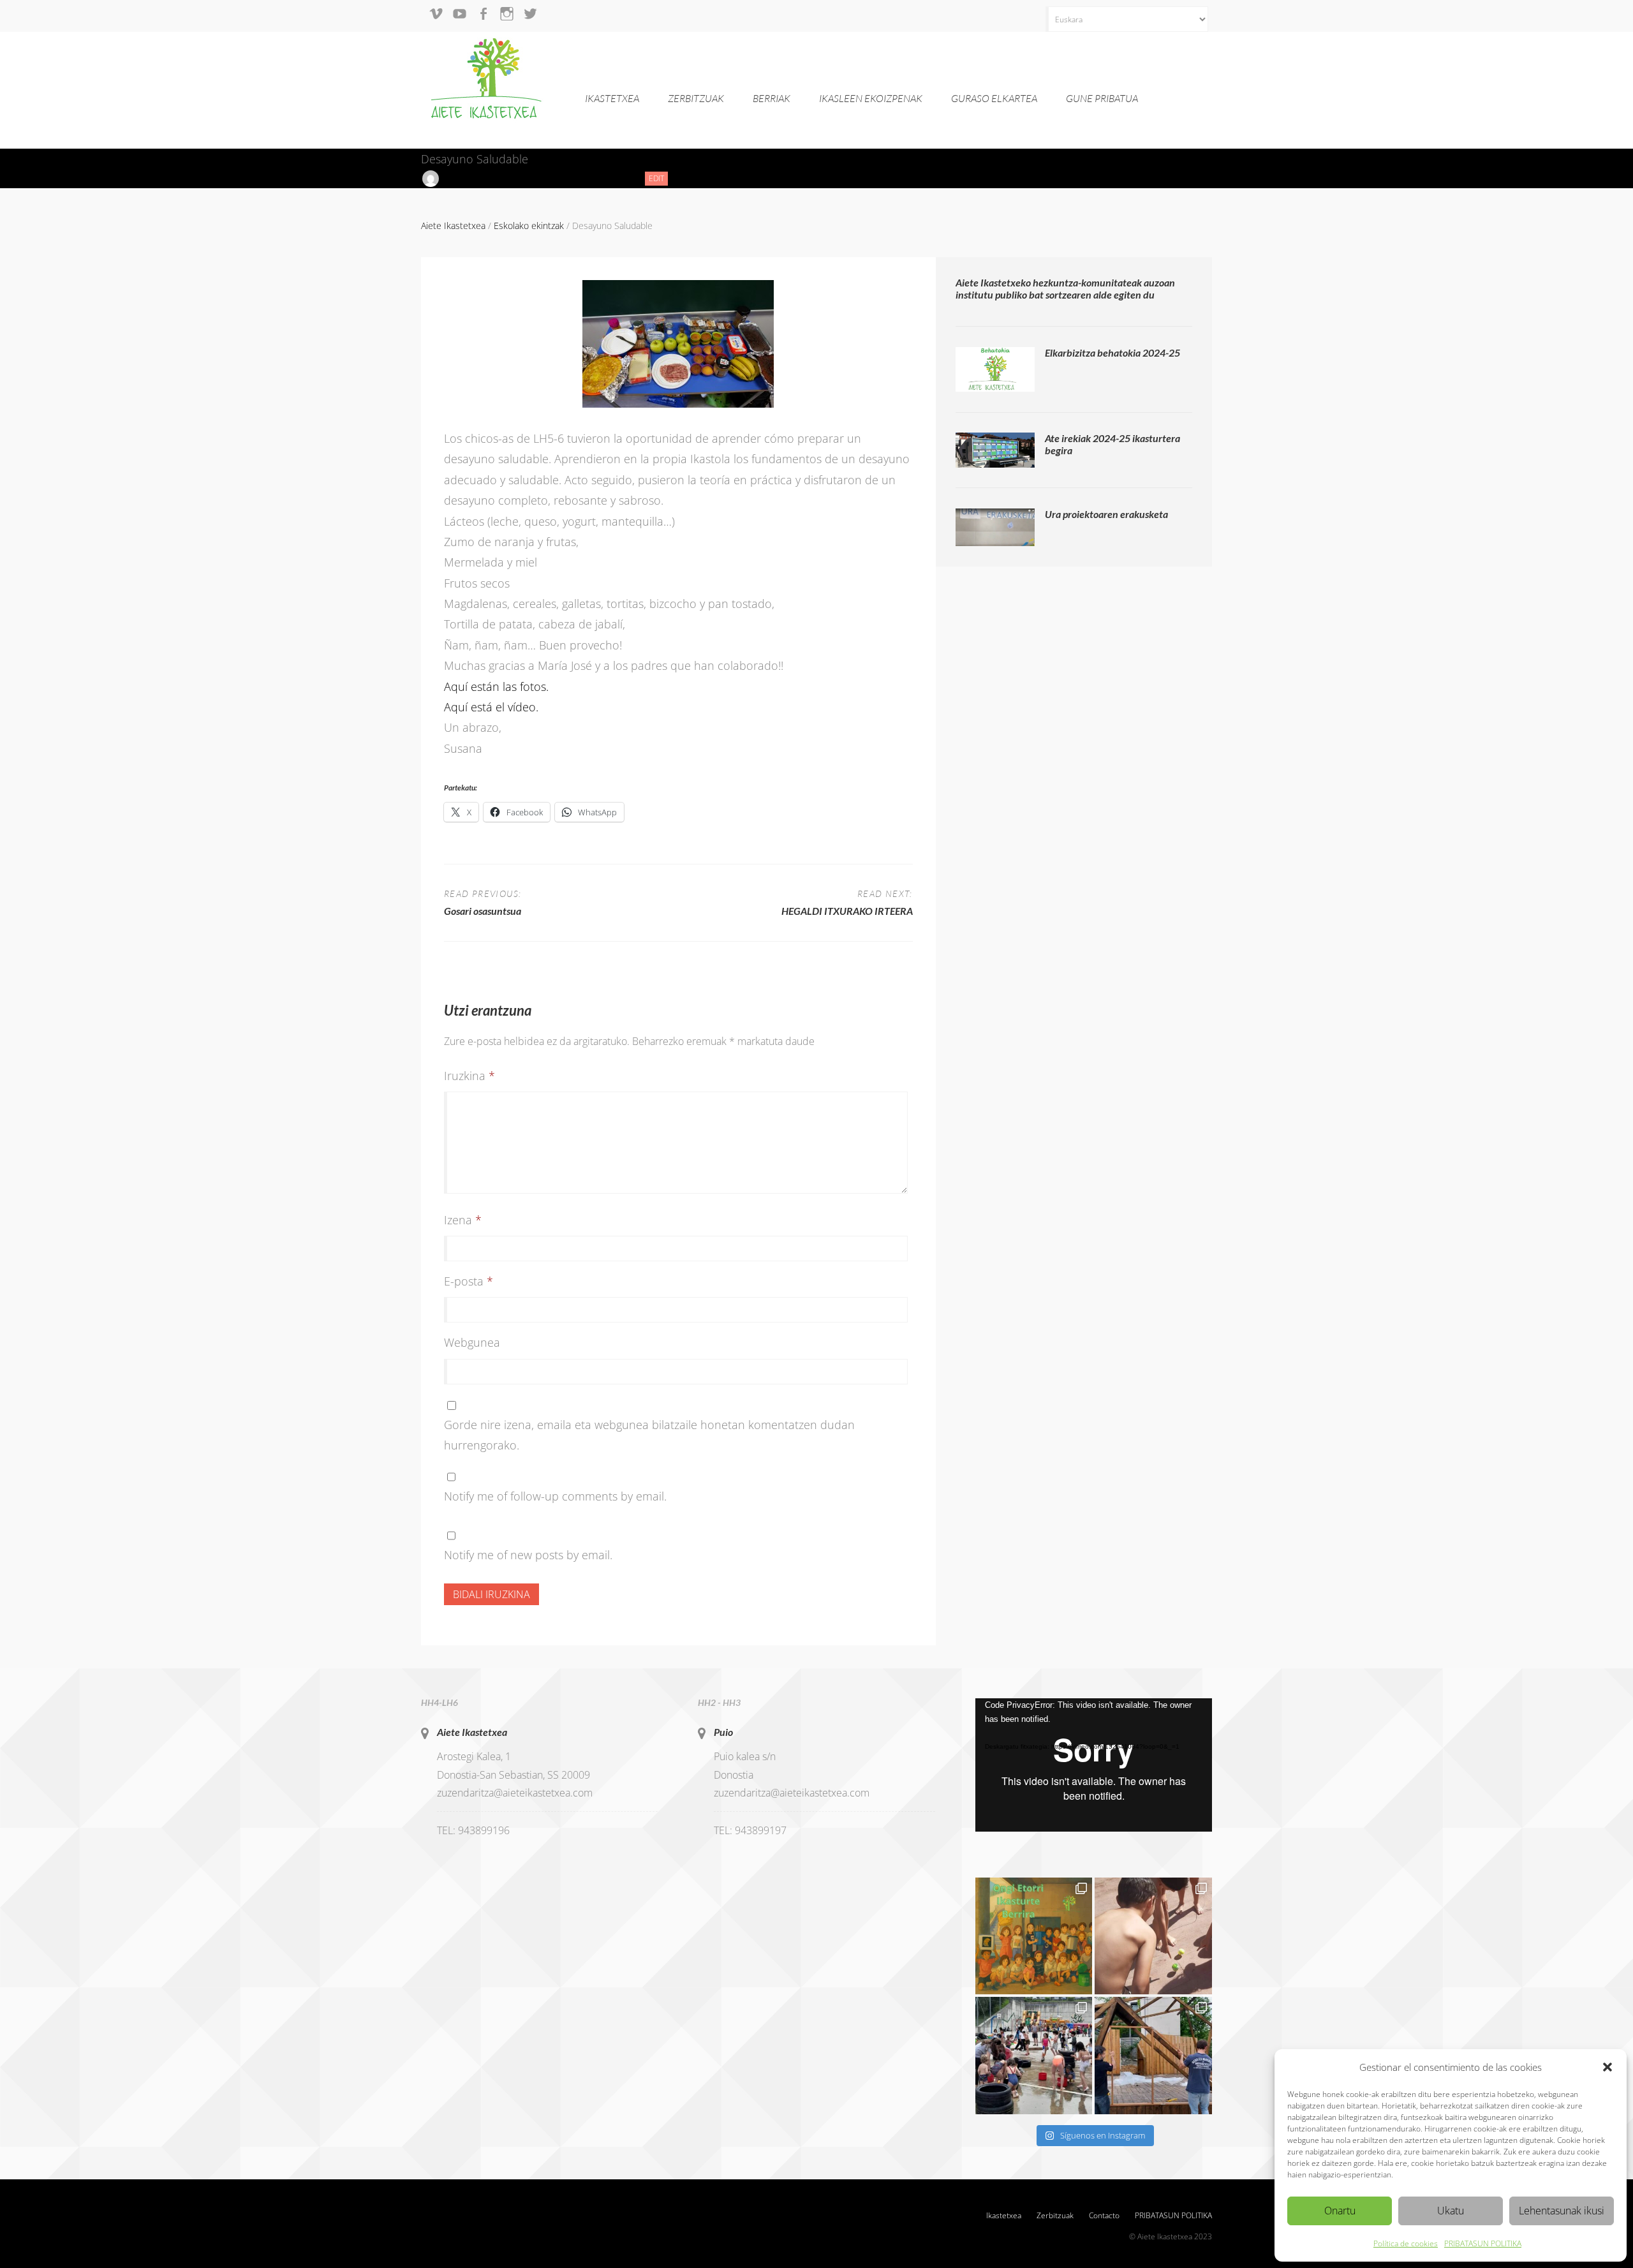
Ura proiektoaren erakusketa (1106, 514)
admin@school (472, 178)
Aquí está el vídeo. (491, 707)
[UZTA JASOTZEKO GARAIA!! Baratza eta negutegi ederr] (1153, 2056)
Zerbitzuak (696, 98)
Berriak (772, 98)
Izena (463, 1220)
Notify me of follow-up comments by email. (555, 1496)
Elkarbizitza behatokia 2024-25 (1112, 352)
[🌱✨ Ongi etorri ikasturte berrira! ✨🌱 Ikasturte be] (1034, 1936)
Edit (658, 179)
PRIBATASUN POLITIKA (1483, 2243)
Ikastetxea (612, 98)
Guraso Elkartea (994, 98)
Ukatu (1451, 2211)
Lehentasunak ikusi (1562, 2211)
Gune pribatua (1102, 98)
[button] (1607, 2067)
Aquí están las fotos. (496, 686)
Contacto (1104, 2215)
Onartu (1340, 2211)
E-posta (469, 1281)
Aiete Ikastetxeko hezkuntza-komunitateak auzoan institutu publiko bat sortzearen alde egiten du (1065, 288)
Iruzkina (469, 1076)
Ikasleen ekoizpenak (871, 98)
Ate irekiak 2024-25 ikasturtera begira (1112, 444)
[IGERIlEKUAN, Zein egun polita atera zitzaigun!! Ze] (1153, 1936)
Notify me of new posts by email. (528, 1555)
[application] (1094, 1765)
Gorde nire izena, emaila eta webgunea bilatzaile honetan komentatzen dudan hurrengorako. (649, 1435)
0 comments (606, 178)
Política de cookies (1406, 2243)
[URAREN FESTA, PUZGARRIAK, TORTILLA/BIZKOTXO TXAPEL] (1034, 2056)
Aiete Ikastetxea (472, 1732)
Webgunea (472, 1342)
